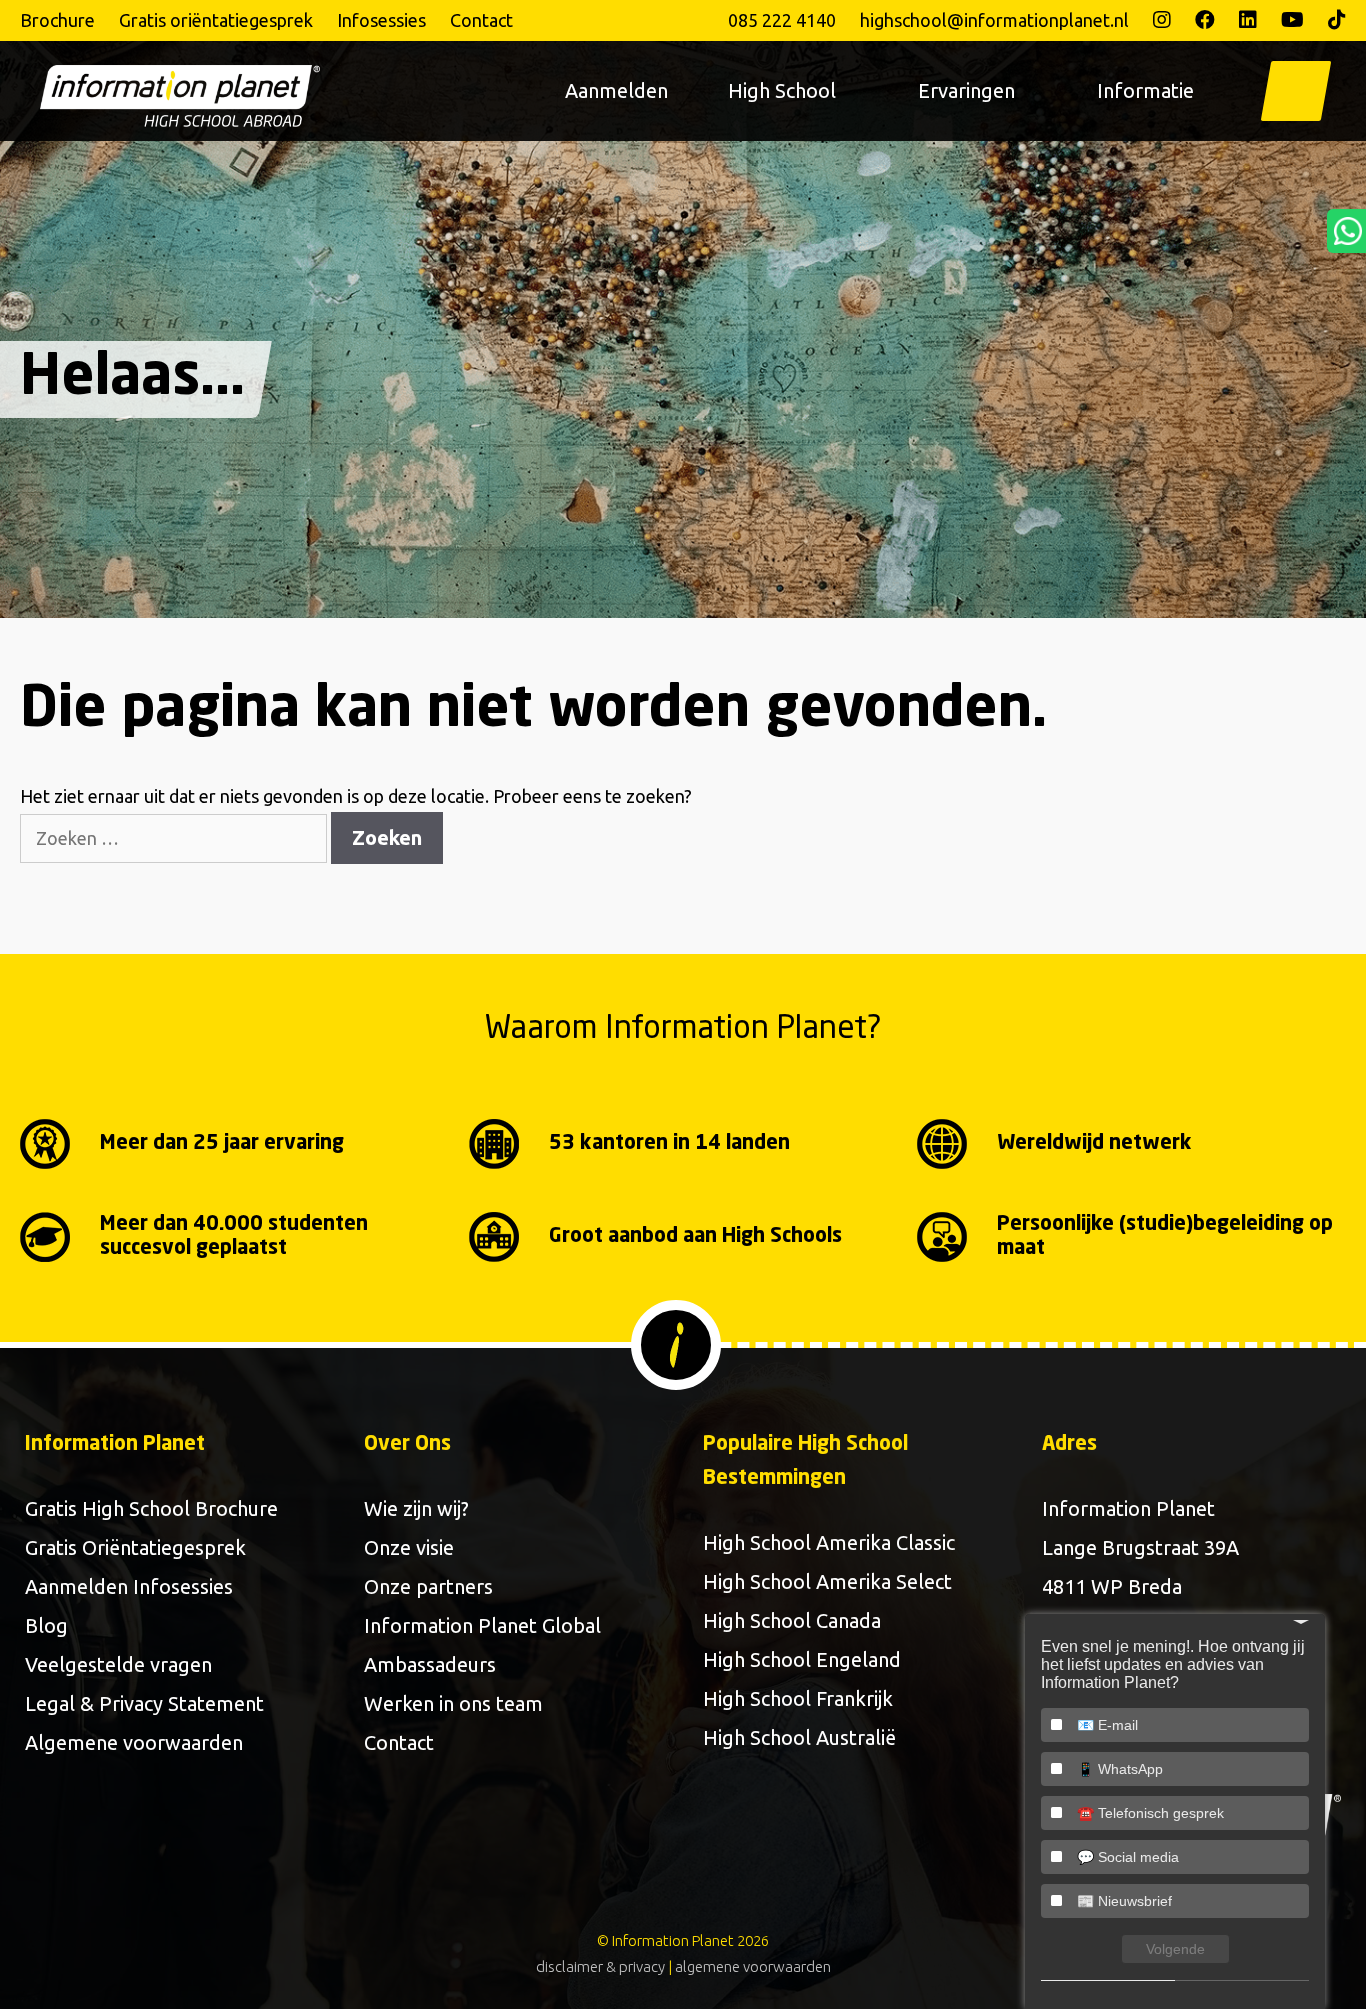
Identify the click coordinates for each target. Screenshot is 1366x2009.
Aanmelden (616, 90)
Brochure (57, 20)
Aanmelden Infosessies (129, 1586)
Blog (46, 1625)
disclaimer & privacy (600, 1966)
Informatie (1145, 90)
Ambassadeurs (430, 1664)
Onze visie (409, 1547)
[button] (1296, 91)
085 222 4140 (782, 20)
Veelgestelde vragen (118, 1664)
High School (782, 90)
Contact (481, 20)
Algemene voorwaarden (134, 1742)
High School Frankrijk (798, 1698)
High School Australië (799, 1737)
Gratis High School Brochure (151, 1508)
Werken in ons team (453, 1703)
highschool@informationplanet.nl (994, 20)
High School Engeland (802, 1659)
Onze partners (428, 1586)
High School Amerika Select (827, 1581)
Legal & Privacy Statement (144, 1703)
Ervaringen (966, 90)
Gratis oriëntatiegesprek (216, 20)
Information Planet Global (482, 1625)
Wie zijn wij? (416, 1508)
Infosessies (381, 20)
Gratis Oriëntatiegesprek (135, 1547)
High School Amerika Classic (829, 1542)
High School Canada (792, 1620)
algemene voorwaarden (753, 1966)
